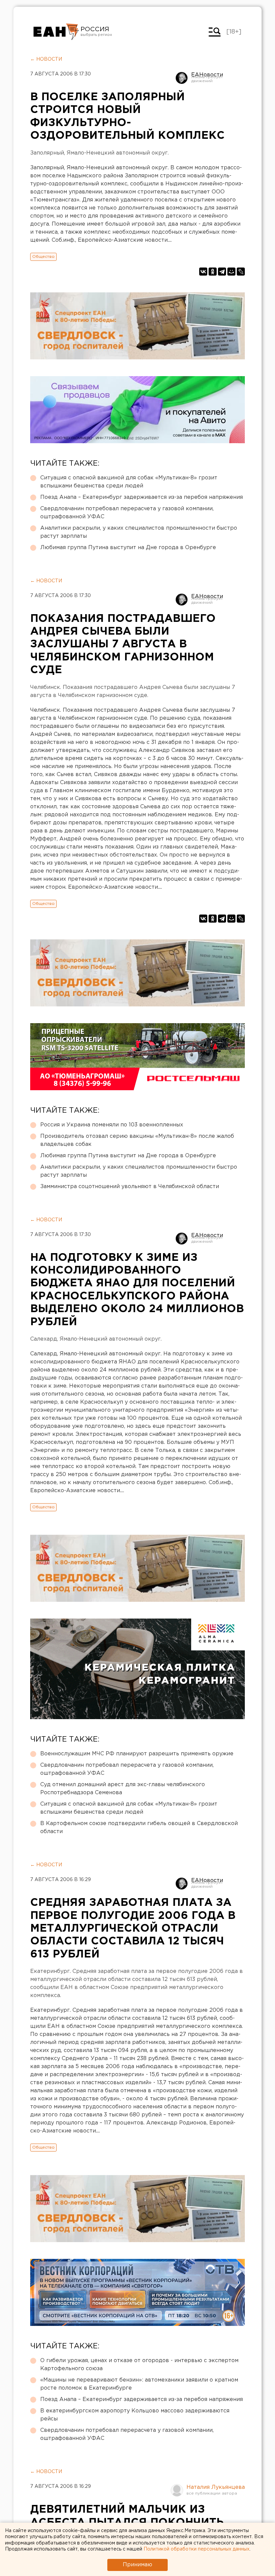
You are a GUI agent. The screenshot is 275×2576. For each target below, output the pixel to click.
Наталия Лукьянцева (216, 2487)
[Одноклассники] (213, 272)
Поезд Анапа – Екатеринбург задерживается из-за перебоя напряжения (142, 497)
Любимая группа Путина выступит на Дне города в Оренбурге (128, 548)
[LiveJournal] (241, 272)
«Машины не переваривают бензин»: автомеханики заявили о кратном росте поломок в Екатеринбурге (139, 2384)
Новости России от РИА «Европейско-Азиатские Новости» (56, 32)
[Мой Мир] (231, 272)
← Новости (46, 59)
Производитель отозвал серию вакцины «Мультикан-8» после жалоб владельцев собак (137, 1140)
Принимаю (137, 2565)
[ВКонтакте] (203, 272)
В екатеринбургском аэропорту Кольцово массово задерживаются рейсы (135, 2415)
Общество (43, 257)
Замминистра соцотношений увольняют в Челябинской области (130, 1187)
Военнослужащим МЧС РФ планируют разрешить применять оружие (137, 1754)
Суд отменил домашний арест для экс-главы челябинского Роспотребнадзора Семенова (123, 1789)
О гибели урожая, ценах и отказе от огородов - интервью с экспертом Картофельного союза (139, 2365)
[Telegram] (222, 272)
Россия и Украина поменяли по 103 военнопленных (112, 1125)
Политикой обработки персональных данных (197, 2549)
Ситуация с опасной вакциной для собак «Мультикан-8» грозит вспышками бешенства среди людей (129, 482)
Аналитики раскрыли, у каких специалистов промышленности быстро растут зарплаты (139, 532)
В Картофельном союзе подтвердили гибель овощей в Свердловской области (139, 1828)
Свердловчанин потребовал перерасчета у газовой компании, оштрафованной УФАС (127, 513)
